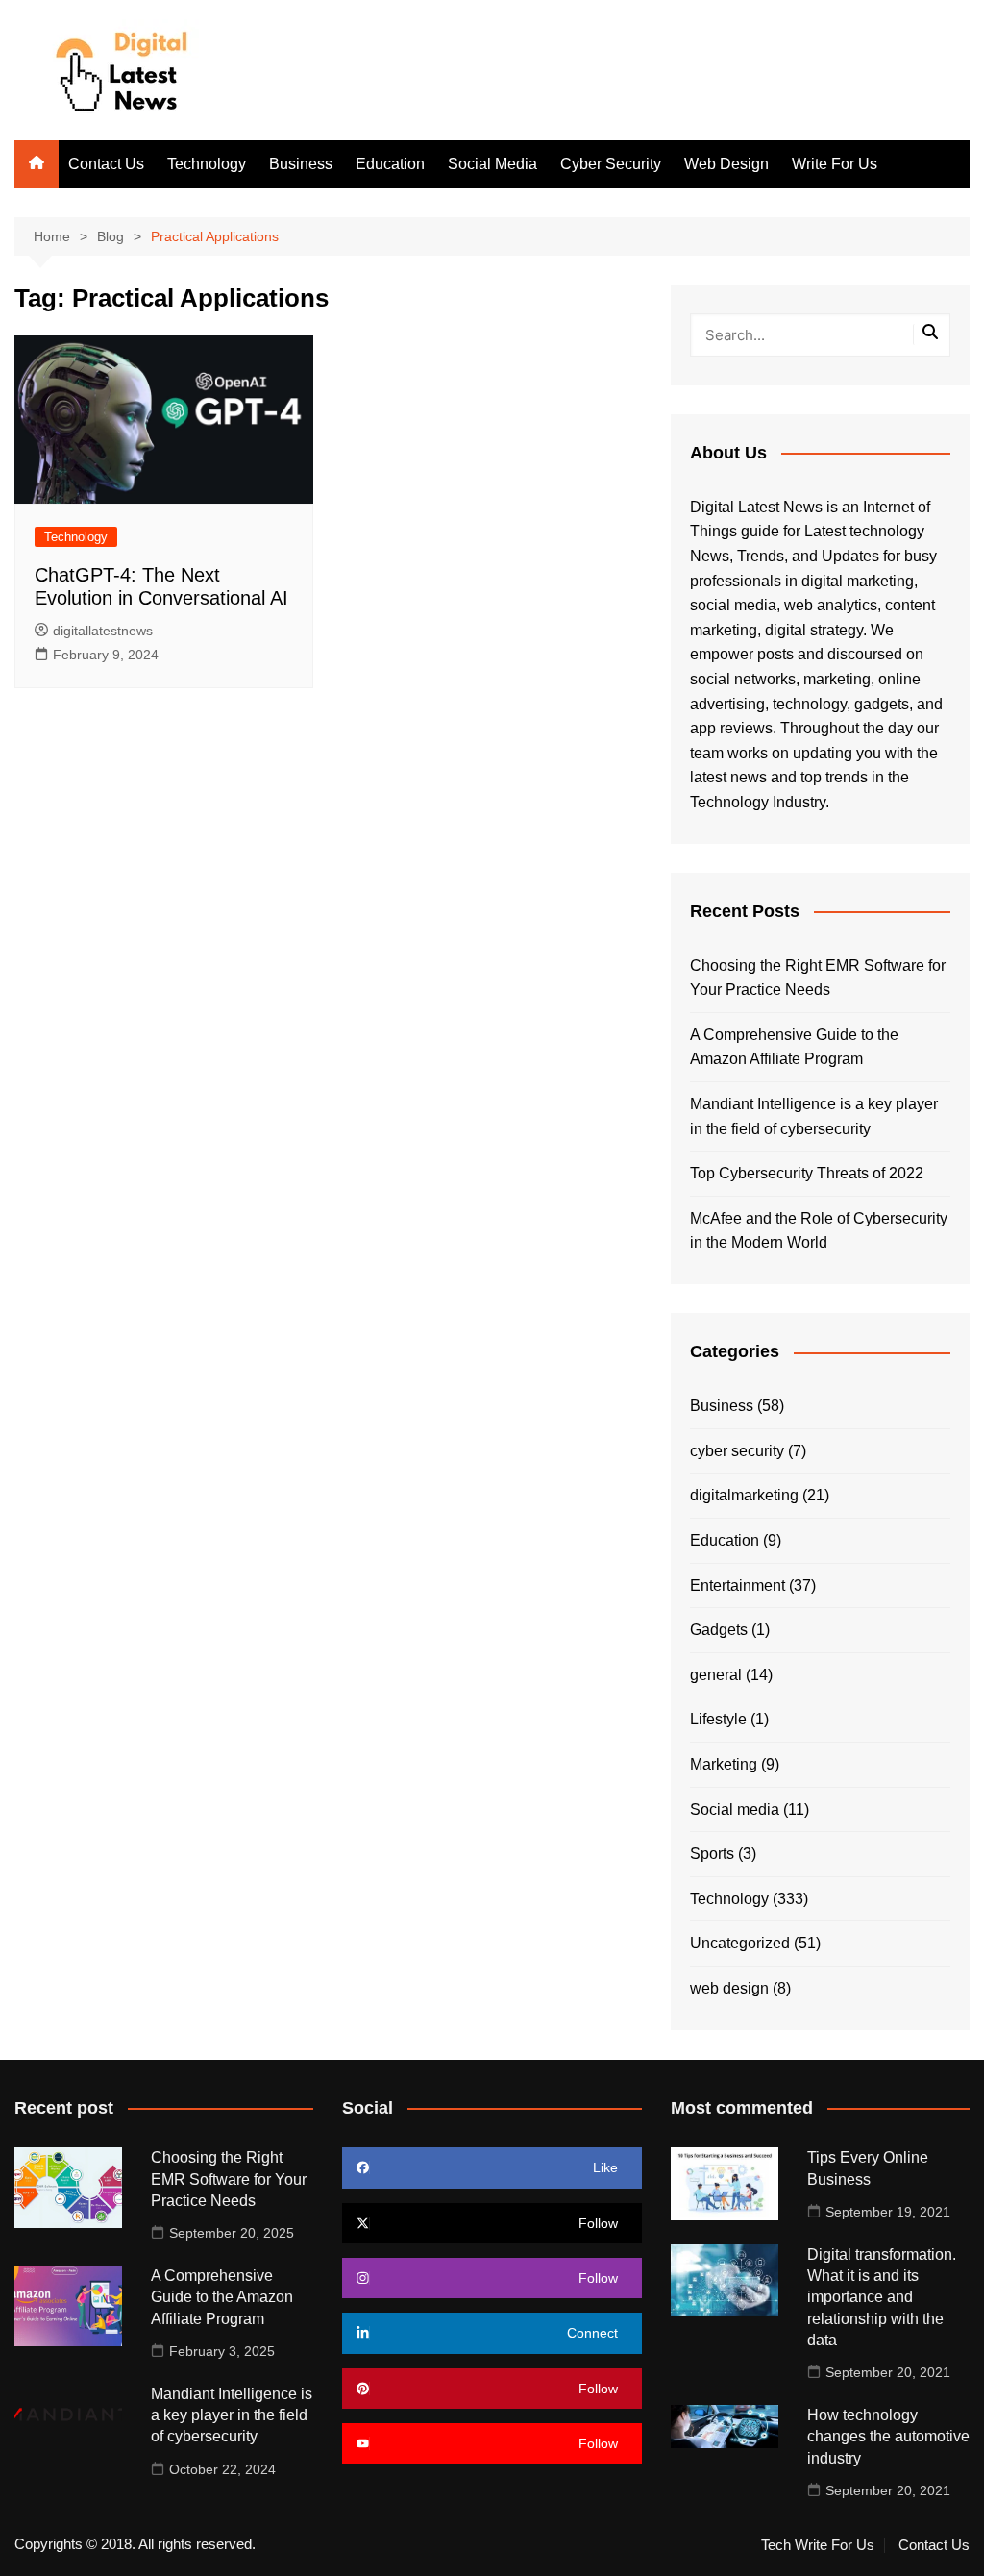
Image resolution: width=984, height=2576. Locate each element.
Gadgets (719, 1630)
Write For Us (835, 164)
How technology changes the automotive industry (888, 2437)
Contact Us (106, 164)
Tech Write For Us (818, 2545)
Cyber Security (611, 164)
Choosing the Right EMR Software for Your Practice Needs (818, 978)
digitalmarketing (744, 1495)
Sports (712, 1854)
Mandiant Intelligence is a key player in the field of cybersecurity (814, 1116)
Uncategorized (740, 1943)
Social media (735, 1809)
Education (390, 164)
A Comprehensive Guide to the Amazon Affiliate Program (794, 1047)
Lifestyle (718, 1719)
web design (729, 1988)
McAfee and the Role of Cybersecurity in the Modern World (819, 1231)
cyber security (737, 1451)
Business (301, 164)
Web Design (726, 164)
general (716, 1675)
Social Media (492, 164)
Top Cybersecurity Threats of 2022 (807, 1173)
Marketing (724, 1764)
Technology (207, 164)
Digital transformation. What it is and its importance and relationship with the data (882, 2298)
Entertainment (738, 1585)
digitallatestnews (103, 631)
